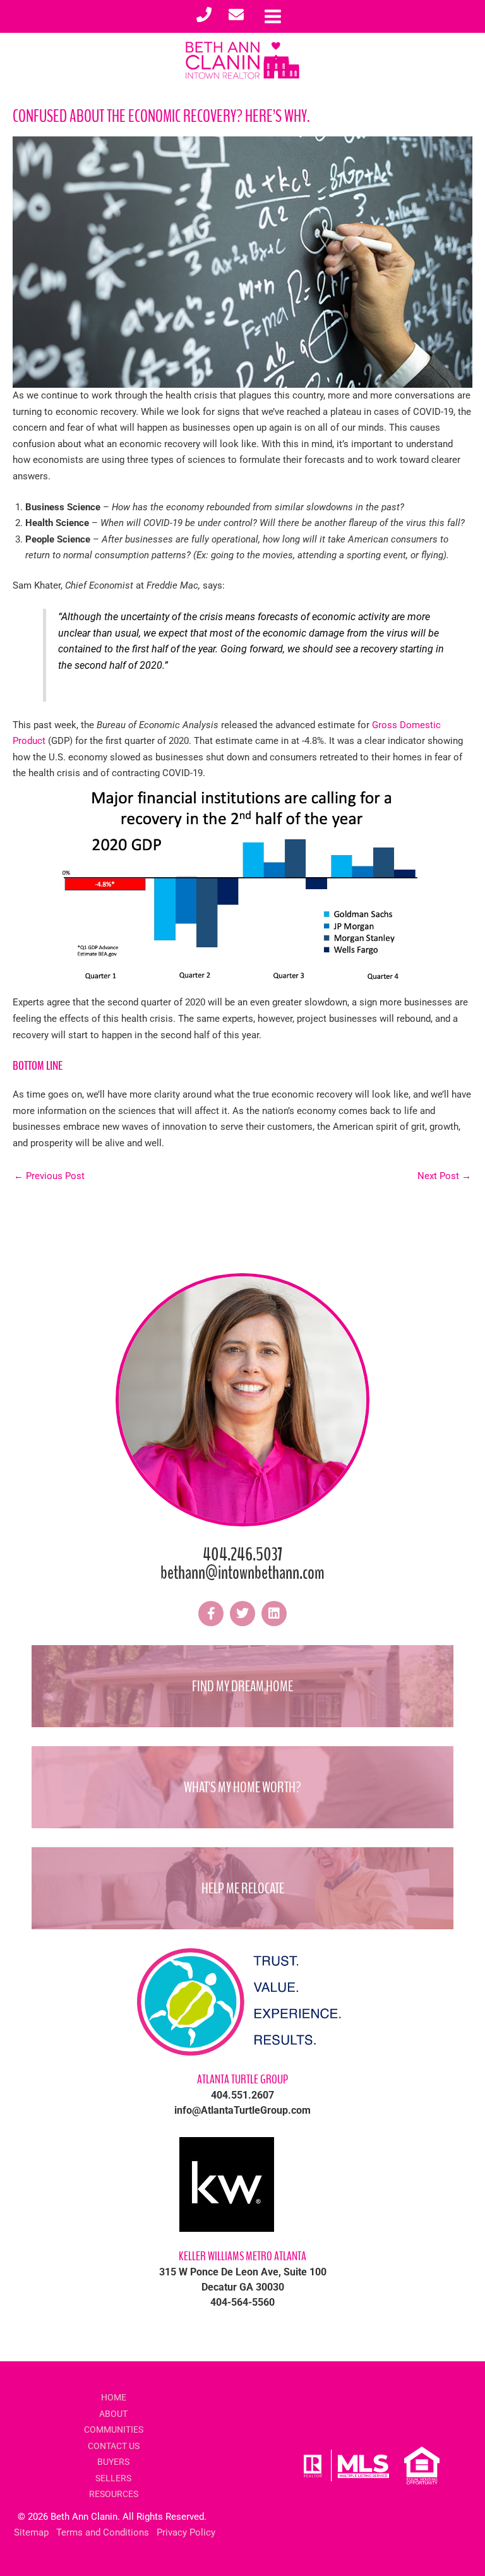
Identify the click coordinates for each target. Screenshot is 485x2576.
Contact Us (114, 2446)
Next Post (444, 1176)
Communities (114, 2429)
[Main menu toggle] (273, 16)
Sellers (113, 2478)
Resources (114, 2494)
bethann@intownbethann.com (242, 1573)
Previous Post (49, 1176)
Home (114, 2397)
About (113, 2414)
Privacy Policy (186, 2532)
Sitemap (31, 2532)
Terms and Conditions (103, 2532)
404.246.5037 (242, 1555)
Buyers (113, 2462)
